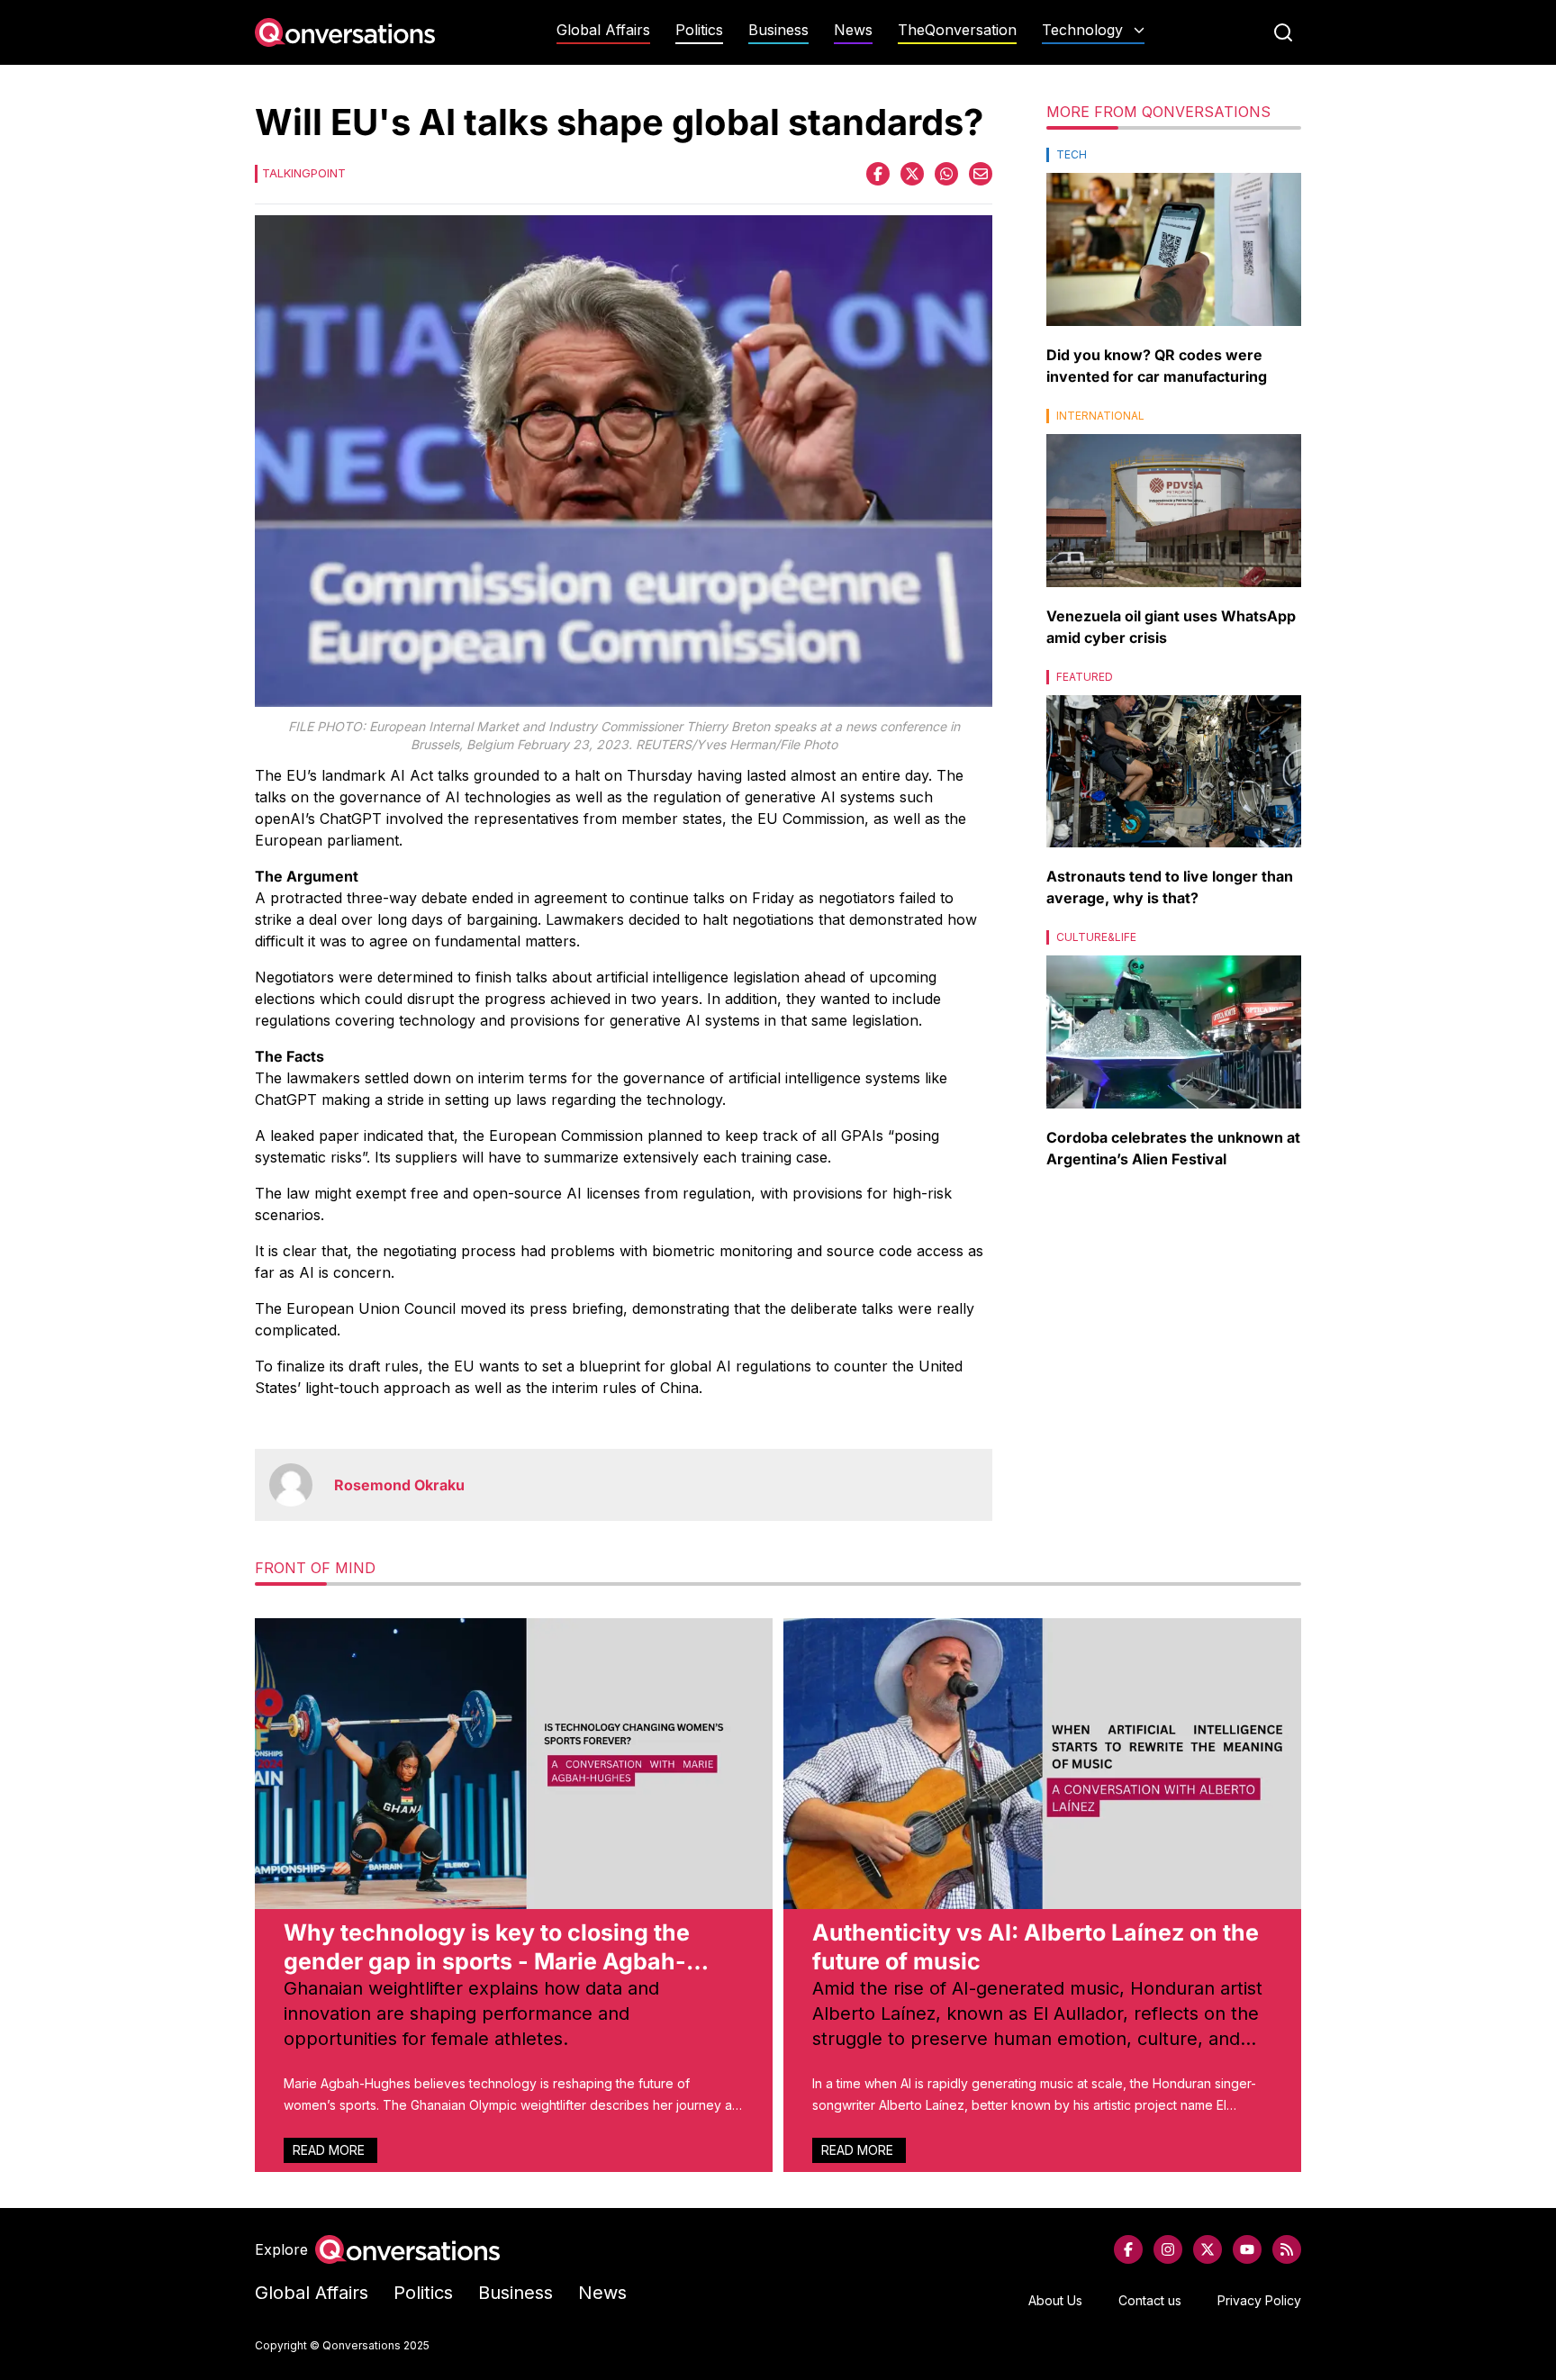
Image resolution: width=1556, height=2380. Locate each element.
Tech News (1093, 65)
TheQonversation (957, 30)
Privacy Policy (1259, 2300)
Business (778, 30)
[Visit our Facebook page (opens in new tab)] (1128, 2249)
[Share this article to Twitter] (912, 174)
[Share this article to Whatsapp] (946, 174)
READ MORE (330, 2150)
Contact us (1150, 2300)
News (853, 30)
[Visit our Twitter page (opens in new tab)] (1208, 2249)
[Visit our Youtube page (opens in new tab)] (1247, 2249)
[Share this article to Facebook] (878, 174)
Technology (1082, 30)
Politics (699, 30)
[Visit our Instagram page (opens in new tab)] (1168, 2249)
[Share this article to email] (981, 174)
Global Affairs (603, 30)
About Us (1055, 2300)
